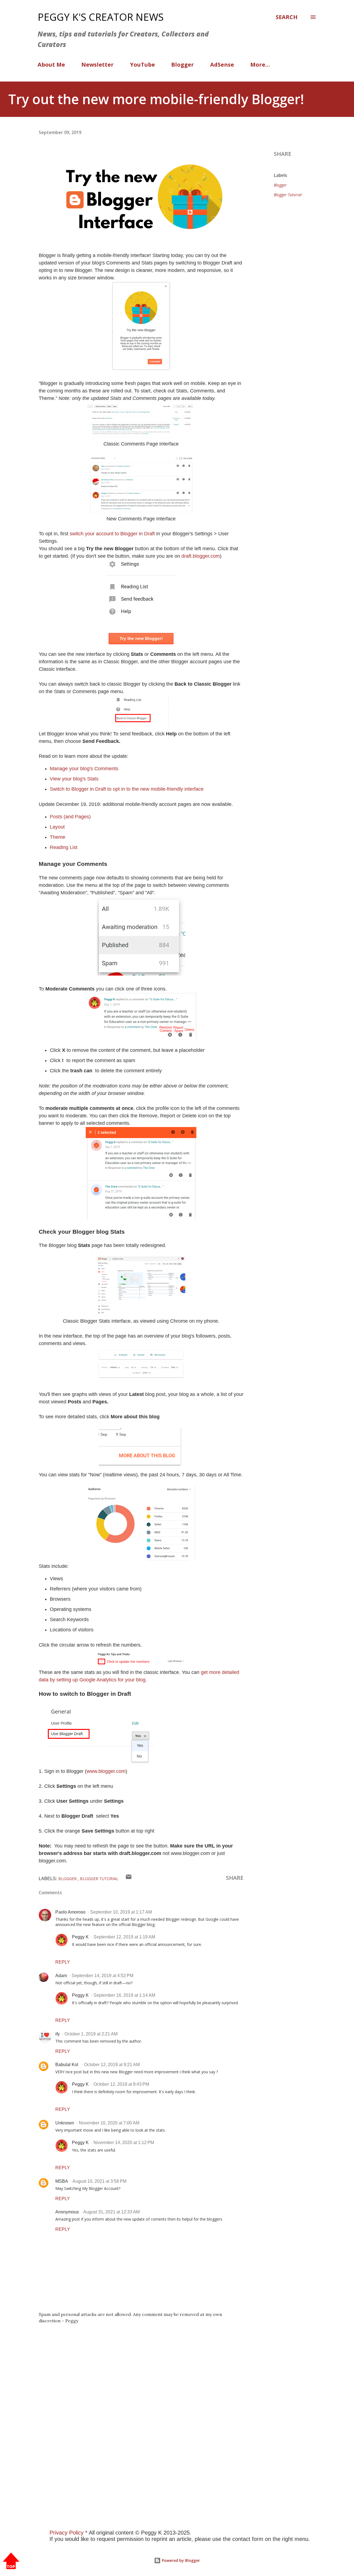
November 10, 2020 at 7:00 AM (109, 2123)
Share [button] (283, 154)
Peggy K (80, 1937)
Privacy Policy (67, 2533)
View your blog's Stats (74, 779)
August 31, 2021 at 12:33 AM (111, 2212)
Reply (63, 1962)
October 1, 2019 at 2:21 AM (91, 2034)
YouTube (142, 65)
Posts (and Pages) (70, 817)
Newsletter (97, 65)
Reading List (64, 847)
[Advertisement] (166, 2436)
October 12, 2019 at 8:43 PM (121, 2084)
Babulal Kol (67, 2065)
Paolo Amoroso (70, 1912)
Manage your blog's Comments (84, 769)
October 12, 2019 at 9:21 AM (112, 2065)
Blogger (183, 65)
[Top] (11, 2561)
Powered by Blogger (180, 2560)
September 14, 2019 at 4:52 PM (102, 1976)
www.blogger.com (106, 1771)
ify (58, 2034)
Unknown (65, 2123)
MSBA (62, 2181)
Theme (58, 837)
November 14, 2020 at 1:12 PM (124, 2143)
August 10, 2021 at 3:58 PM (99, 2181)
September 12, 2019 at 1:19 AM (124, 1937)
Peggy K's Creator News (101, 17)
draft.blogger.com (201, 556)
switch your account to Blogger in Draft (112, 534)
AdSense (222, 65)
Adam (61, 1976)
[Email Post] (129, 1878)
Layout (57, 827)
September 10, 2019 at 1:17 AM (121, 1912)
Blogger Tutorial (288, 195)
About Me (51, 65)
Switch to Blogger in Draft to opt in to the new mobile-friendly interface (127, 789)
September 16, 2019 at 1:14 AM (124, 1995)
